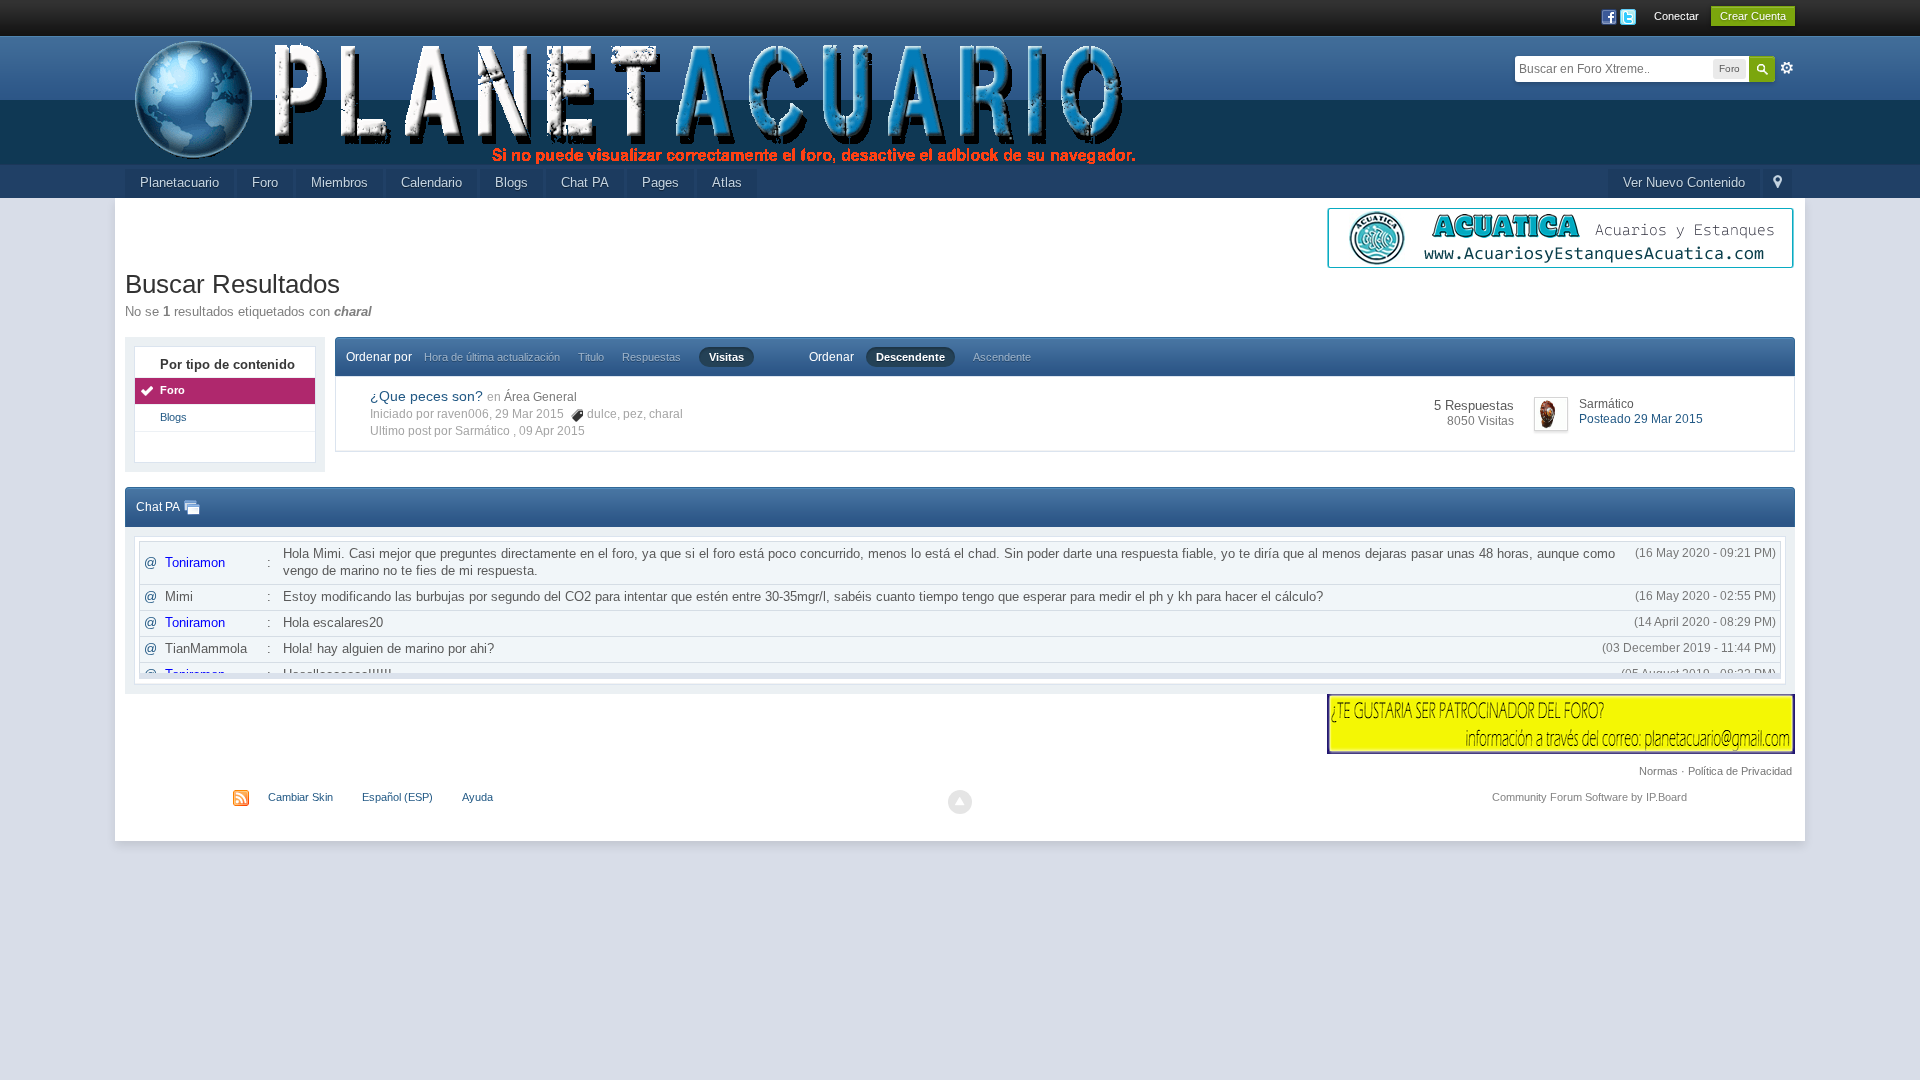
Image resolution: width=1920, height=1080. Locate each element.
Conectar (1676, 16)
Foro (265, 182)
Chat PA (585, 182)
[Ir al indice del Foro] (637, 98)
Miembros (339, 182)
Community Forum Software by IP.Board (1589, 797)
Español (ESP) (397, 797)
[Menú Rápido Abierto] (1777, 183)
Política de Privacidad (1740, 771)
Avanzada (1787, 68)
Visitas (726, 357)
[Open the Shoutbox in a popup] (192, 507)
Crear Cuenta (1753, 16)
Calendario (431, 182)
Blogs (511, 182)
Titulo (591, 357)
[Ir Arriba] (960, 802)
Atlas (727, 182)
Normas (1658, 771)
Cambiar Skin (300, 797)
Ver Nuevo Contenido (1684, 182)
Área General (540, 397)
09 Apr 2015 (552, 431)
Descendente (910, 357)
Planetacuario (179, 182)
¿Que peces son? (426, 396)
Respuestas (651, 357)
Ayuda (477, 797)
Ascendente (1002, 357)
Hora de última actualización (492, 357)
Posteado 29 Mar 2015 (1641, 419)
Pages (660, 182)
